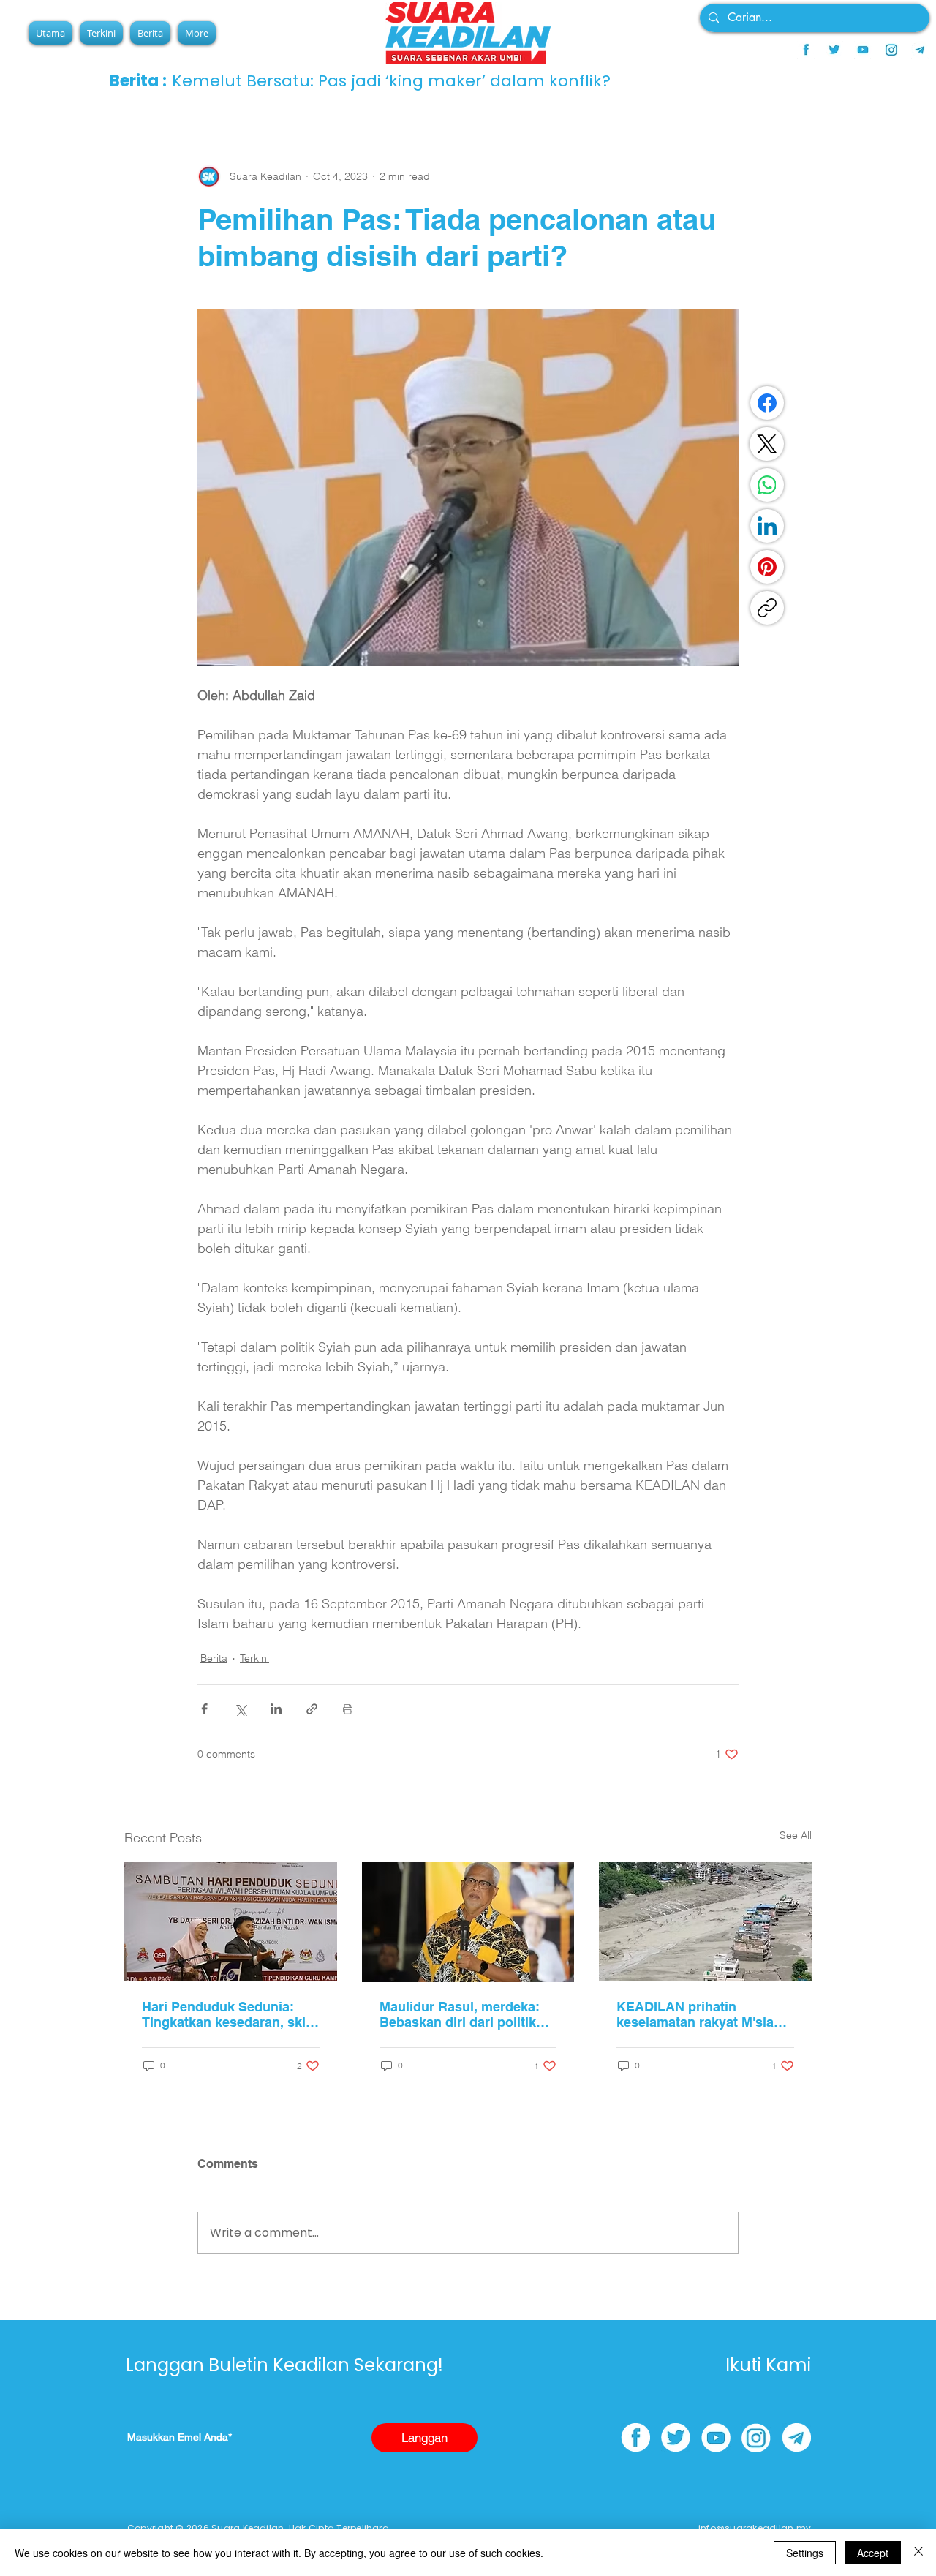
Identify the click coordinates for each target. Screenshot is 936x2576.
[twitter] (834, 50)
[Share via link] (312, 1709)
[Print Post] (348, 1709)
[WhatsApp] (767, 485)
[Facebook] (767, 403)
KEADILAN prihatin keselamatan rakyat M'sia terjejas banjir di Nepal (695, 2014)
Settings (805, 2553)
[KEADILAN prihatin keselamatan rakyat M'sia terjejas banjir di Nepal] (705, 1922)
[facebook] (806, 50)
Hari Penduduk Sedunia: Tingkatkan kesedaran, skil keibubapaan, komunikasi (226, 2014)
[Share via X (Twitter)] (240, 1709)
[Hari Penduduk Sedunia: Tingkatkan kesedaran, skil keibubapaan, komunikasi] (231, 1922)
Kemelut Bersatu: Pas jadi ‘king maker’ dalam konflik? (391, 81)
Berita (214, 1658)
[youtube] (863, 50)
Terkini (254, 1658)
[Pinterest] (767, 567)
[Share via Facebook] (204, 1709)
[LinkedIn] (767, 526)
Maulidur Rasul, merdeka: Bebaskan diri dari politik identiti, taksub (460, 2014)
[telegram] (920, 50)
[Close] (918, 2553)
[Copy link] (767, 608)
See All (796, 1835)
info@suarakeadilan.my (755, 2528)
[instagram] (891, 50)
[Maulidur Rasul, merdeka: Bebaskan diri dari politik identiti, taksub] (468, 1922)
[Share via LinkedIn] (276, 1709)
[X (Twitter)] (767, 444)
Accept (873, 2553)
